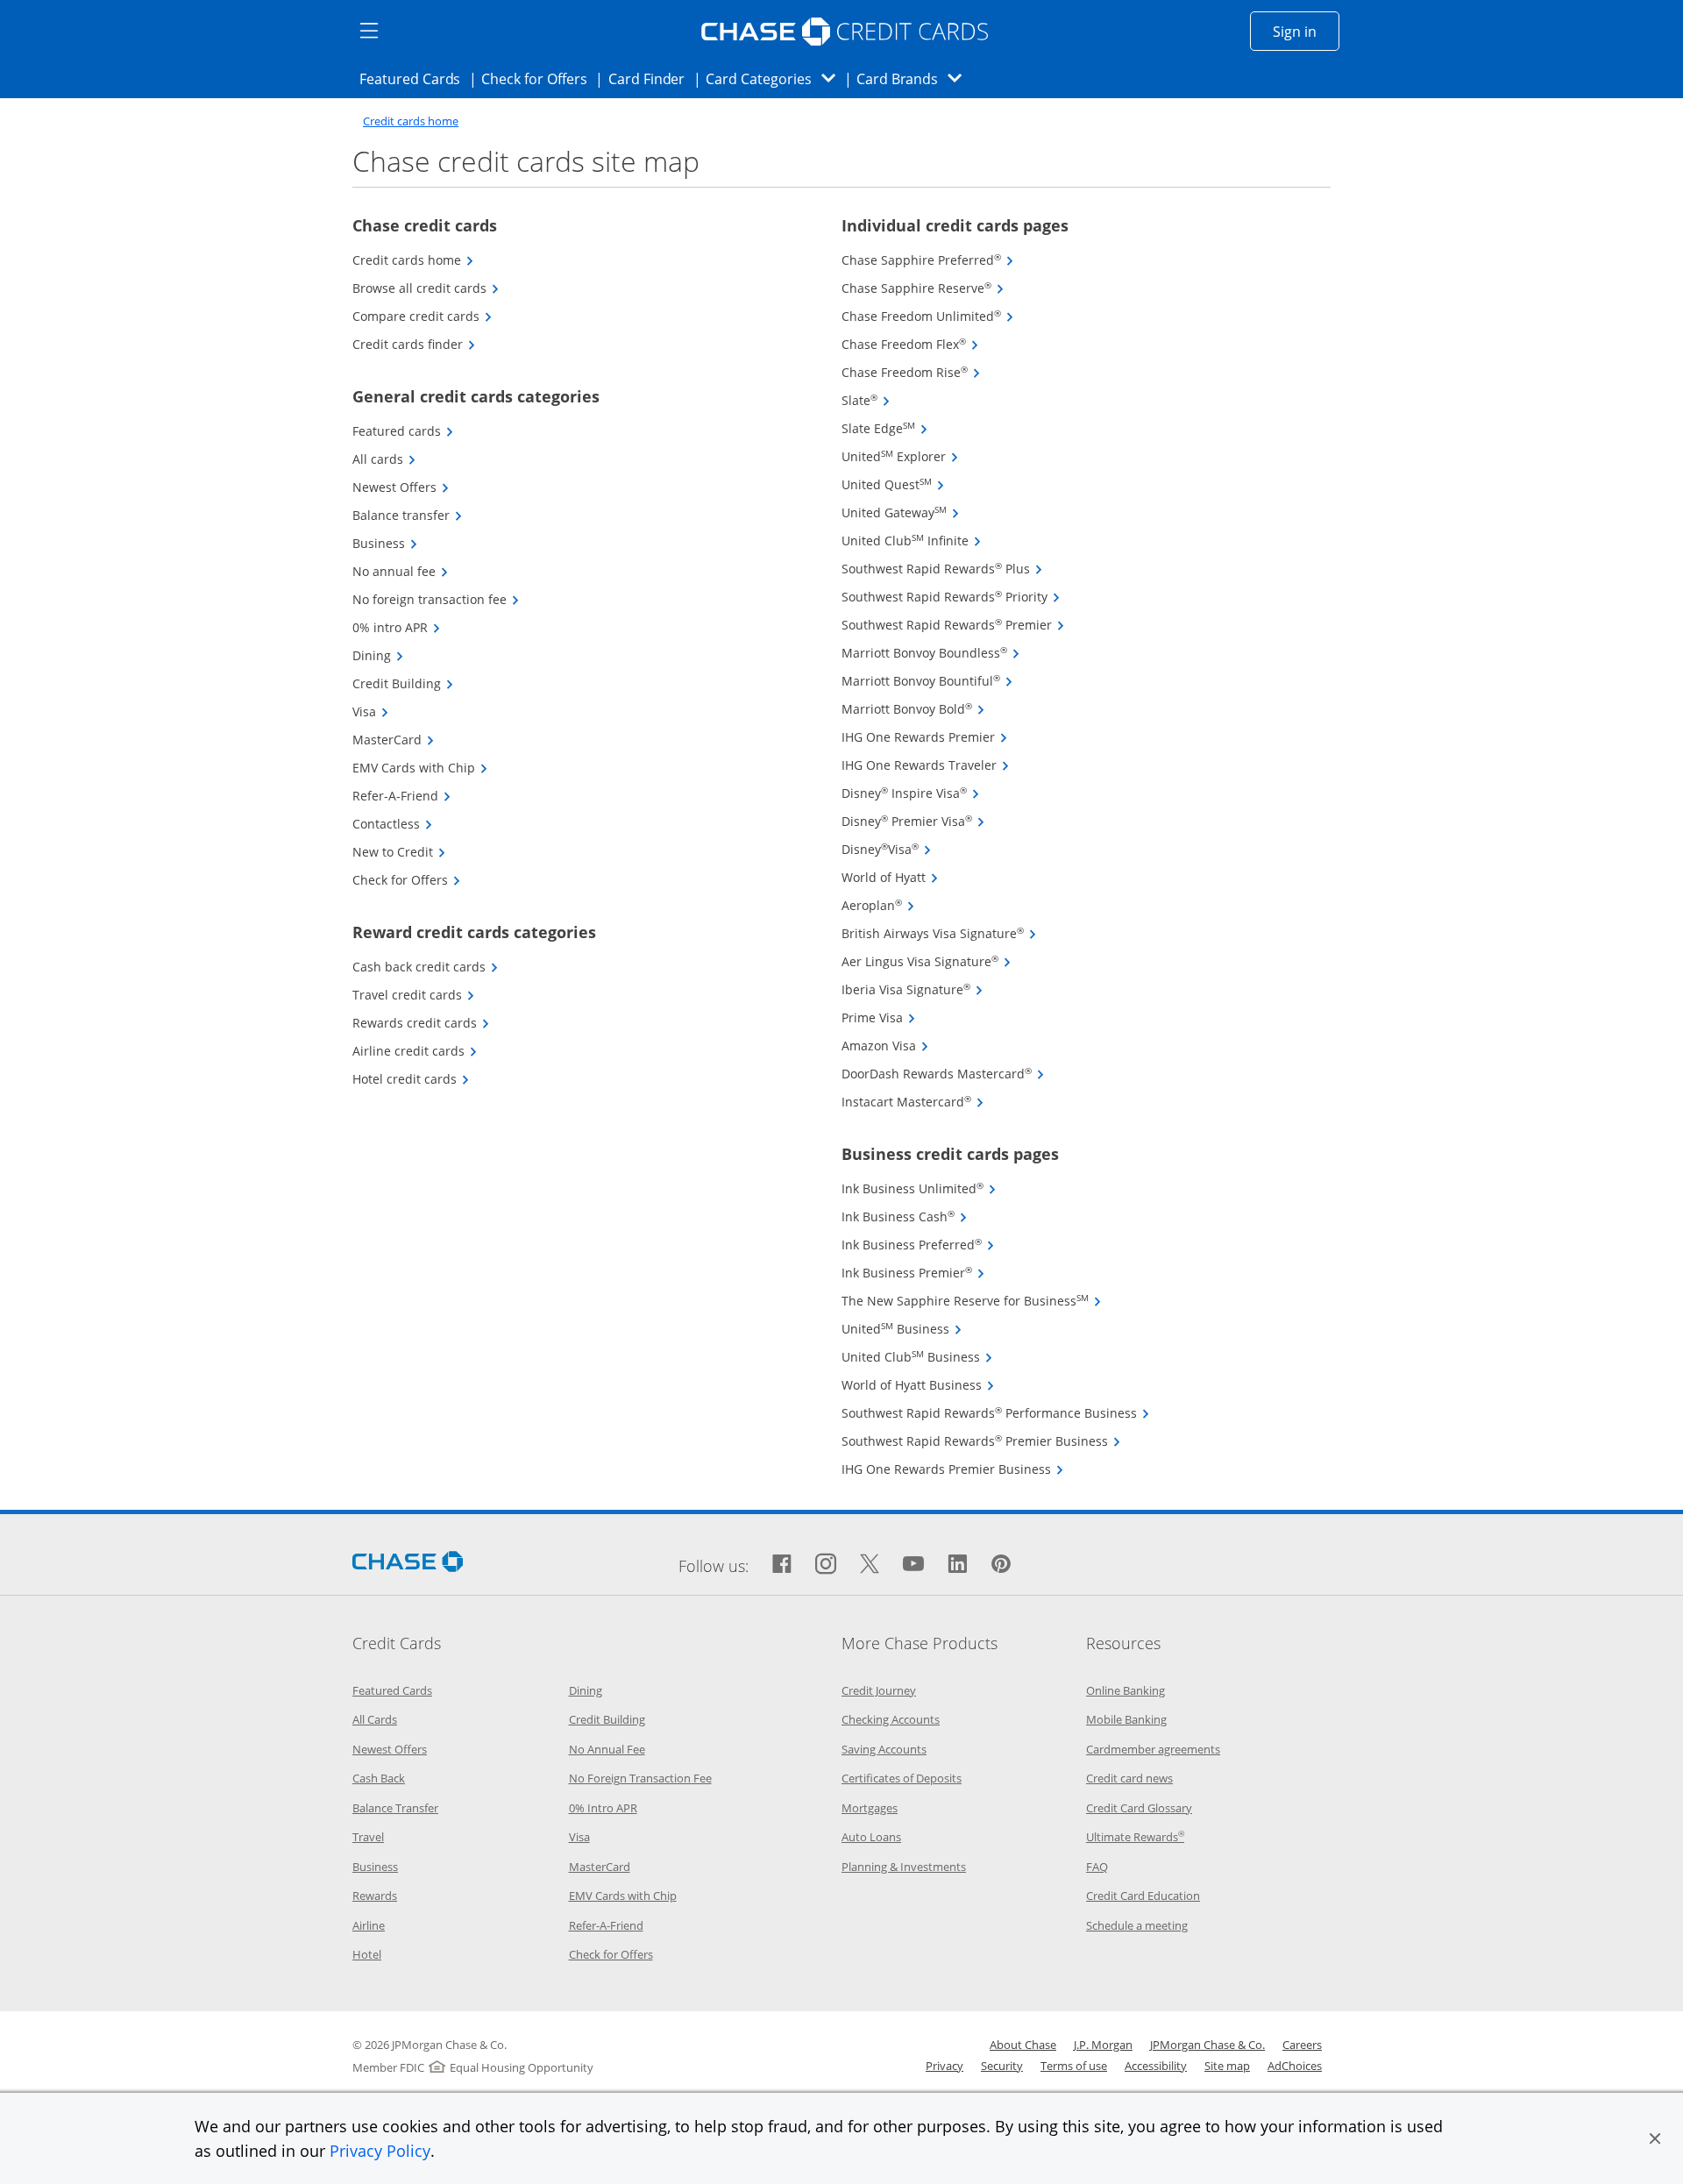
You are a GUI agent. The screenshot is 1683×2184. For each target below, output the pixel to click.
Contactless (393, 824)
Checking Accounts (891, 1719)
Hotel (367, 1954)
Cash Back (379, 1778)
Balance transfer (408, 515)
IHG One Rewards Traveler (926, 765)
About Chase (1023, 2045)
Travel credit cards (414, 995)
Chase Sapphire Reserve (923, 288)
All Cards (375, 1719)
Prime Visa (879, 1017)
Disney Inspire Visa (911, 793)
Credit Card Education (1143, 1896)
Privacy (944, 2066)
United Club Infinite (912, 541)
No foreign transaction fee (436, 599)
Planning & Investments (904, 1867)
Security (1002, 2066)
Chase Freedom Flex (910, 344)
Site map (1227, 2066)
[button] (1655, 2138)
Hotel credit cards (411, 1079)
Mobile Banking (1126, 1719)
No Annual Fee (607, 1749)
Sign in (1306, 31)
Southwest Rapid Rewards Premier (953, 625)
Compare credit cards (423, 316)
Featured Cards (415, 78)
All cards (384, 459)
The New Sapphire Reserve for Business (972, 1301)
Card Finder (652, 78)
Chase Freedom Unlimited (928, 316)
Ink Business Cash (905, 1216)
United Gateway (901, 512)
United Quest (893, 484)
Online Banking (1126, 1690)
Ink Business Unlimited (919, 1188)
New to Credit (399, 852)
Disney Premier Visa (913, 821)
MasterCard (394, 740)
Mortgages (870, 1808)
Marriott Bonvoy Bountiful (927, 681)
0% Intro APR (603, 1808)
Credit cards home (411, 121)
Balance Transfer (395, 1808)
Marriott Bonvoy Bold (913, 709)
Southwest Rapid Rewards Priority (951, 597)
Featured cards (403, 431)
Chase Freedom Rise (911, 372)
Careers (1302, 2045)
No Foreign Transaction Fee (640, 1778)
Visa (371, 711)
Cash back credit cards (426, 967)
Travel (368, 1837)
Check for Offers (539, 78)
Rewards (375, 1896)
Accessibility (1156, 2066)
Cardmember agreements (1153, 1749)
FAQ (1097, 1867)
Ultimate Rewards (1135, 1837)
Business (385, 543)
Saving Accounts (884, 1749)
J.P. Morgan (1103, 2045)
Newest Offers (401, 487)
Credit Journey (879, 1690)
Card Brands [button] (915, 78)
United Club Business (917, 1357)
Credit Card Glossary (1139, 1808)
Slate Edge (885, 428)
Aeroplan (878, 905)
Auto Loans (871, 1837)
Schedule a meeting (1137, 1925)
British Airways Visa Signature (939, 933)
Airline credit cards (415, 1051)
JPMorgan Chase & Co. (1207, 2045)
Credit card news (1129, 1778)
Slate (866, 400)
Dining (378, 655)
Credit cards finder (414, 344)
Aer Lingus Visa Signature (927, 961)
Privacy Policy (380, 2151)
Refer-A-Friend (402, 796)
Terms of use (1074, 2066)
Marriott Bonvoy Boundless (931, 653)
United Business (902, 1329)
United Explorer (900, 456)
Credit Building (403, 683)
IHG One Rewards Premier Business (953, 1469)
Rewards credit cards (421, 1023)
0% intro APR (397, 627)
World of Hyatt (890, 877)
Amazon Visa (885, 1046)
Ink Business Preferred (918, 1245)
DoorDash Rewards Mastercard (943, 1074)
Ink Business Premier (913, 1273)
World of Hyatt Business (918, 1385)
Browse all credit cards (426, 288)
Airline (369, 1925)
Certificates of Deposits (902, 1778)
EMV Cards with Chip (420, 768)
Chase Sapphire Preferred (928, 260)
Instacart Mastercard (913, 1102)
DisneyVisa (887, 849)
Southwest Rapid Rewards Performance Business (996, 1413)
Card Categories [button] (775, 78)
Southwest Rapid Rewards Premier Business (981, 1441)
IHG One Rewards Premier (925, 737)
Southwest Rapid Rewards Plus (942, 569)
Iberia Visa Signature (913, 989)
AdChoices (1295, 2066)
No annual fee (401, 571)
